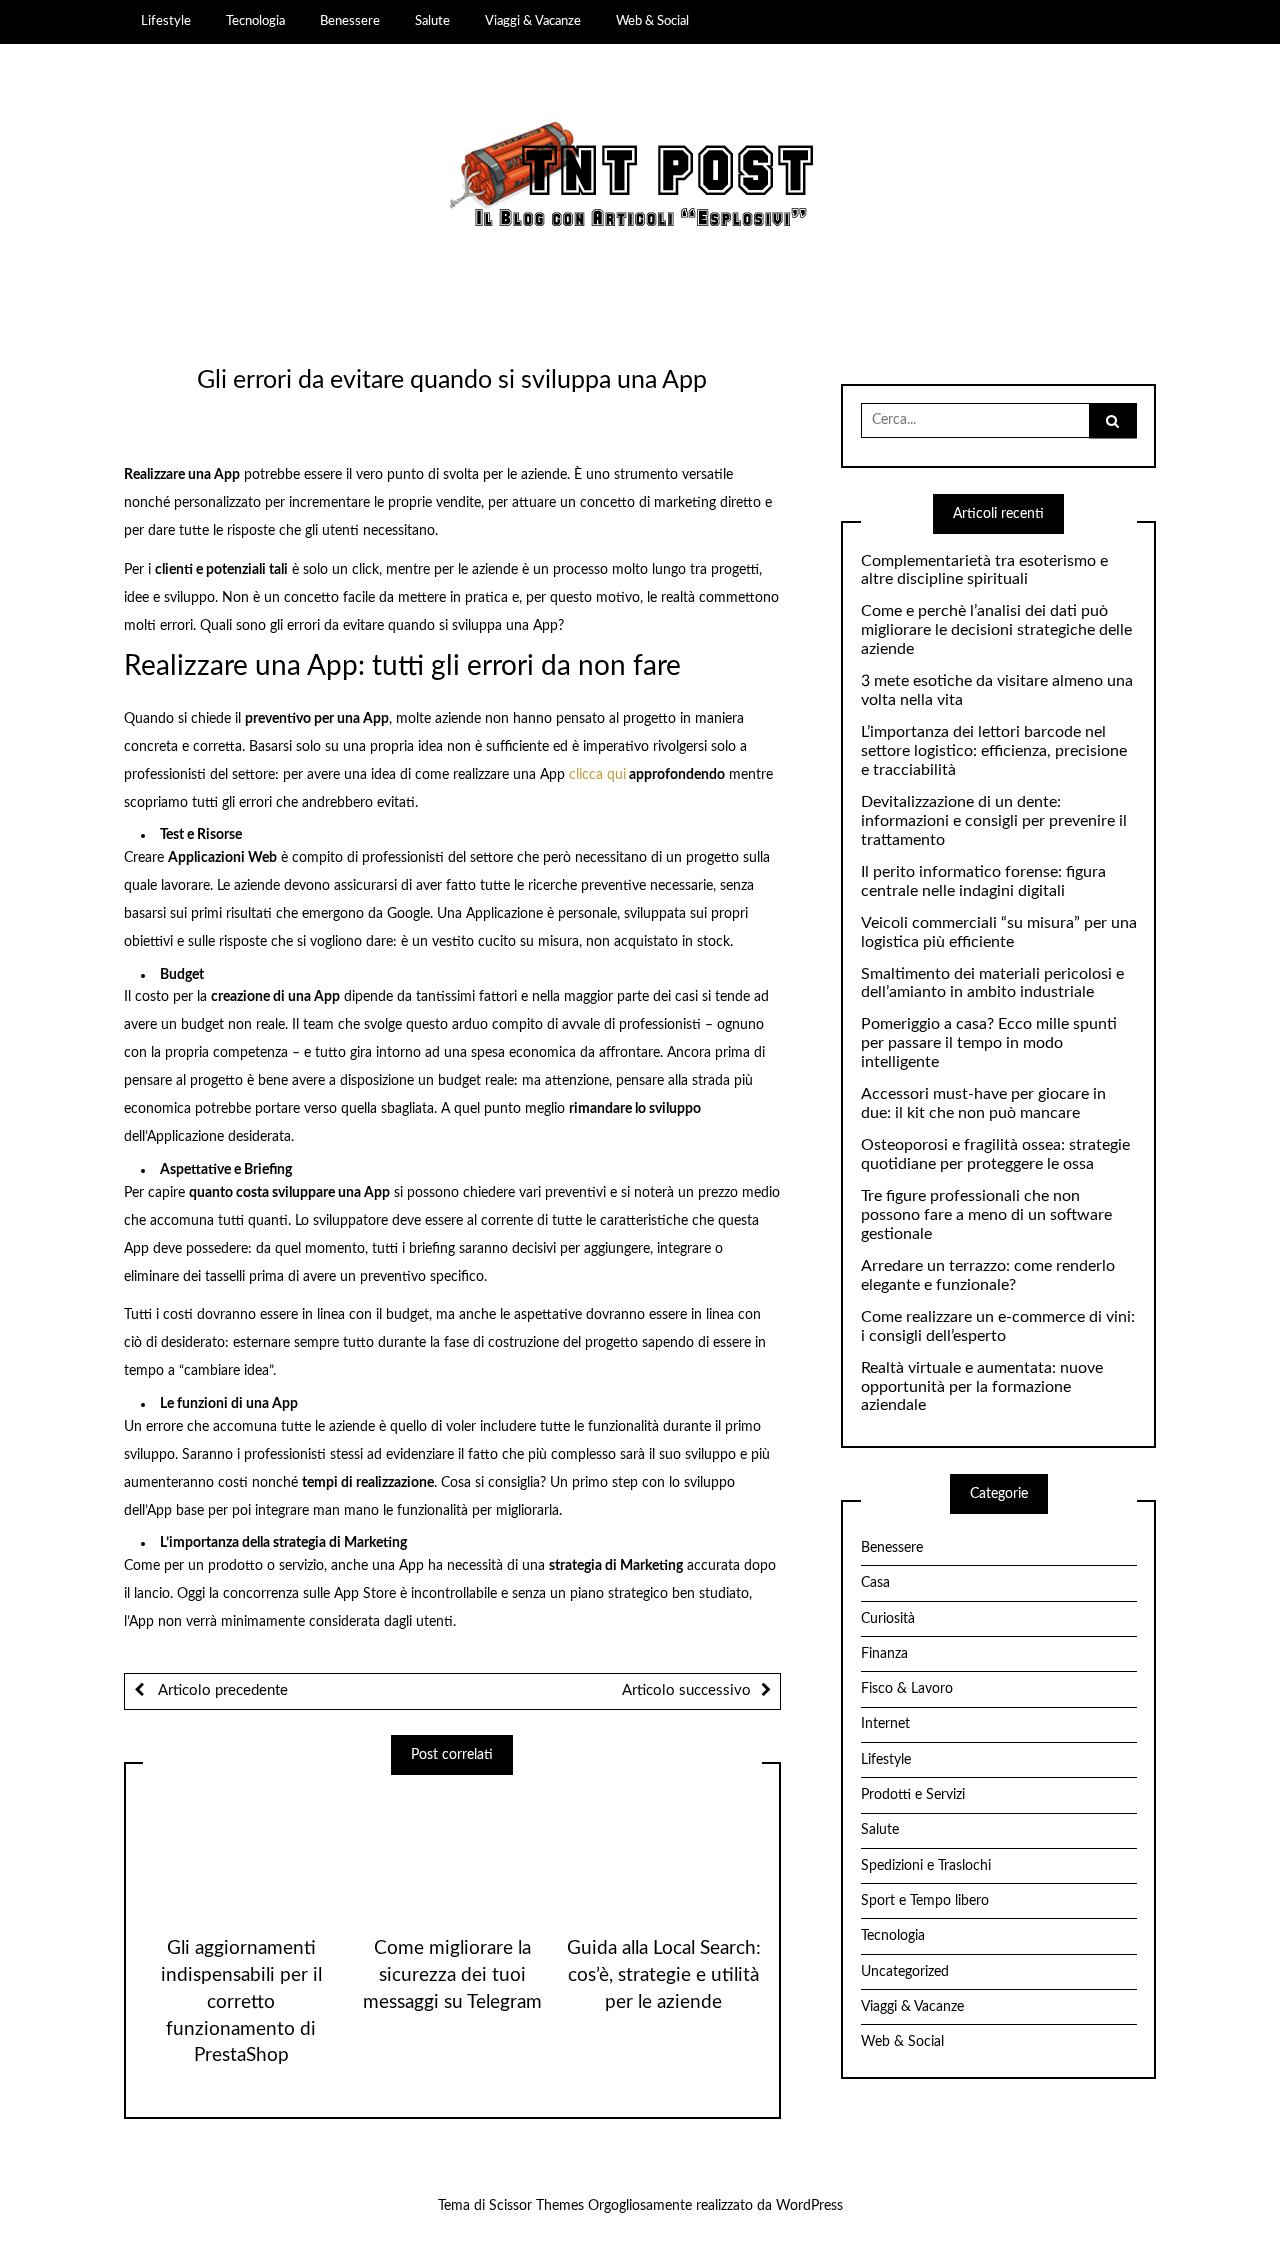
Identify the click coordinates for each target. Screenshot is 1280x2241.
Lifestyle (166, 21)
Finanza (884, 1654)
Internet (885, 1724)
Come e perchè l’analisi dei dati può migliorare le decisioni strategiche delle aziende (996, 630)
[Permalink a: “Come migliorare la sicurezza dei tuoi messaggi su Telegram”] (452, 1848)
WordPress (809, 2206)
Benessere (350, 21)
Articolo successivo (686, 1690)
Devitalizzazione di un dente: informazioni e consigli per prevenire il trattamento (994, 821)
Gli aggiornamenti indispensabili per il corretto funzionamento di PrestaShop (241, 2002)
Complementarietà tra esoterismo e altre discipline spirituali (984, 570)
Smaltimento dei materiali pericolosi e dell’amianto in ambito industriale (992, 983)
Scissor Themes (536, 2206)
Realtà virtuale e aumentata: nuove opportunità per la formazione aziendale (982, 1387)
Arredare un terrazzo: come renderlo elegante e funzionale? (988, 1275)
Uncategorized (905, 1972)
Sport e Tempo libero (925, 1901)
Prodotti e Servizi (913, 1795)
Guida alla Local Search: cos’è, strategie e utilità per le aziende (664, 1975)
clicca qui (597, 775)
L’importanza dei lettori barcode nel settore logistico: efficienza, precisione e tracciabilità (994, 751)
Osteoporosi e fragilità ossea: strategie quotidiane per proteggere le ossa (995, 1154)
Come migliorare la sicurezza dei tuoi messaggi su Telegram (452, 1975)
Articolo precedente (221, 1690)
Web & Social (652, 21)
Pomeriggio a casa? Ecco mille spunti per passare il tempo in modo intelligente (989, 1043)
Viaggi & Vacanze (533, 21)
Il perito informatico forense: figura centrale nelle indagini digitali (983, 881)
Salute (432, 21)
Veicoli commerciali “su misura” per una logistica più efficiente (999, 932)
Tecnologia (255, 21)
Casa (875, 1583)
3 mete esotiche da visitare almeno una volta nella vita (997, 690)
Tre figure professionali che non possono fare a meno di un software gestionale (986, 1215)
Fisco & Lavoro (907, 1689)
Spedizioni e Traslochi (926, 1866)
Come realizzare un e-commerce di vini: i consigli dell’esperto (998, 1326)
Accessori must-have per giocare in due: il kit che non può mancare (983, 1103)
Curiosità (888, 1619)
